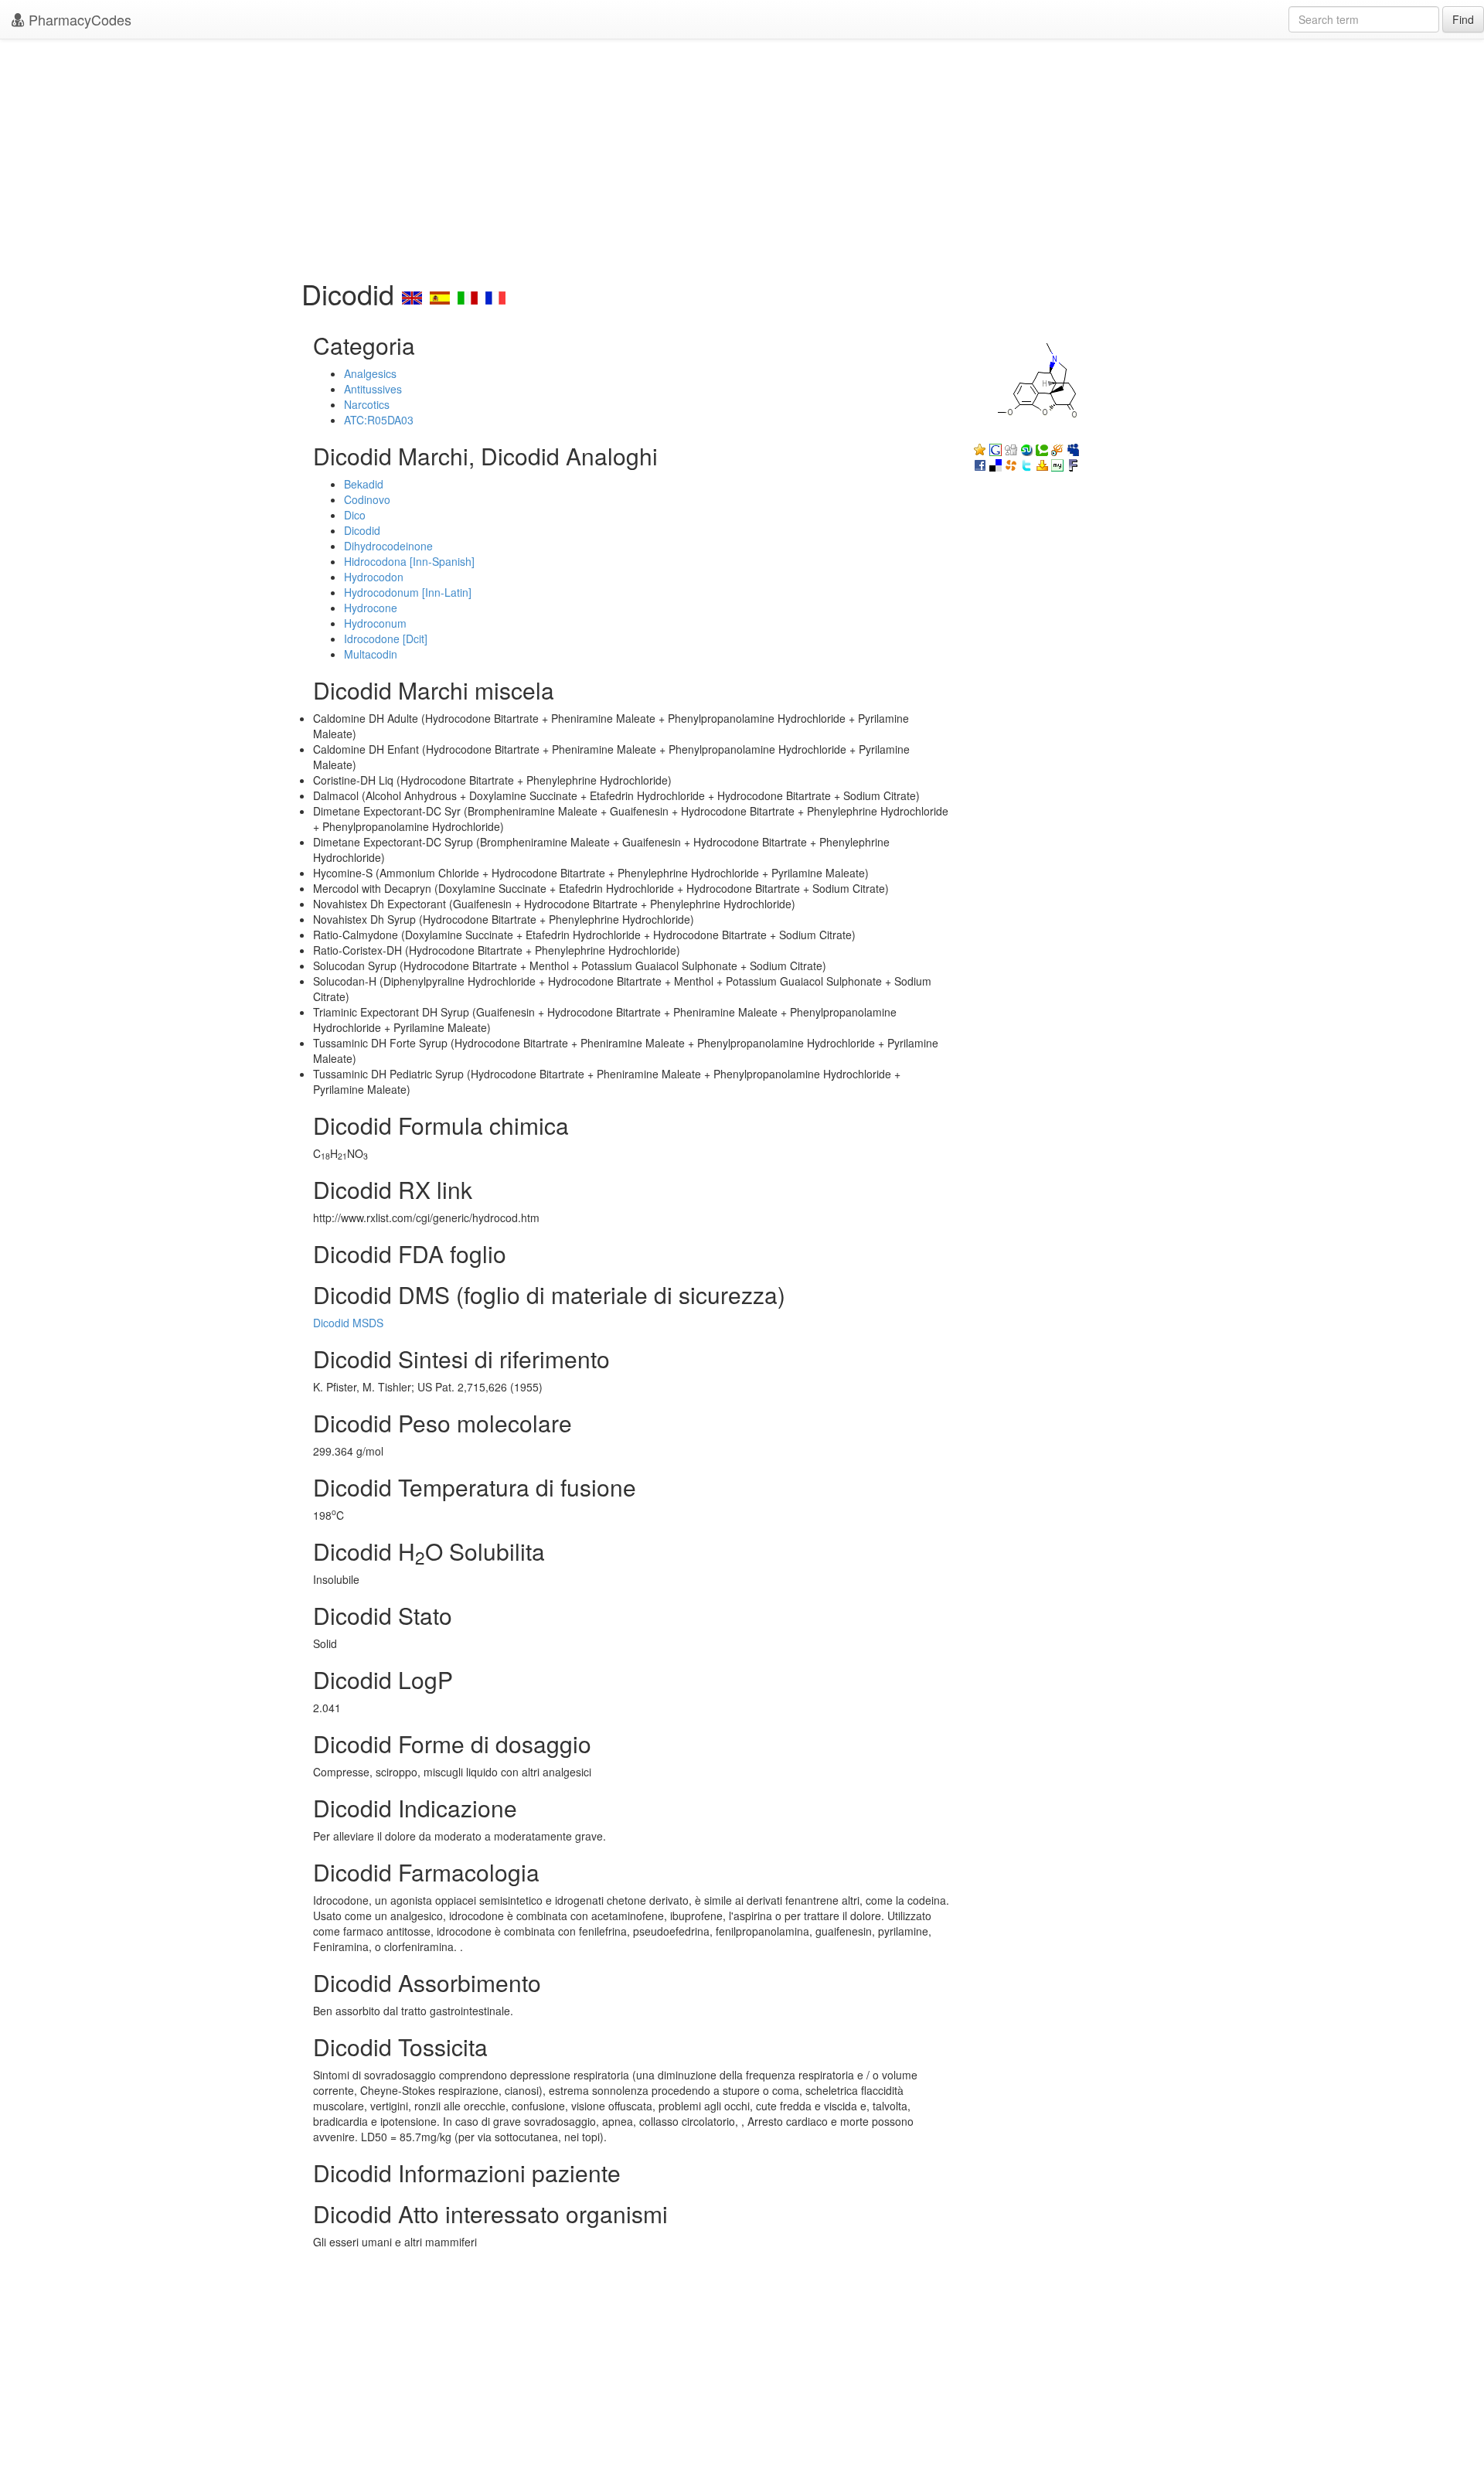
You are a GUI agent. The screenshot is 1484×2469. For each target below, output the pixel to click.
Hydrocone (371, 608)
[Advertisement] (742, 155)
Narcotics (367, 404)
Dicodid (362, 530)
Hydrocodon (374, 577)
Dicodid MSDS (348, 1323)
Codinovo (367, 499)
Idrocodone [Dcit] (386, 639)
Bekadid (364, 484)
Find (1463, 19)
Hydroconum (375, 623)
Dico (355, 515)
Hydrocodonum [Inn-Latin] (408, 592)
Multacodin (371, 654)
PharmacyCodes (78, 19)
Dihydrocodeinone (388, 546)
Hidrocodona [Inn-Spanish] (409, 561)
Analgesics (370, 373)
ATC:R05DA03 (379, 420)
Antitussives (373, 389)
